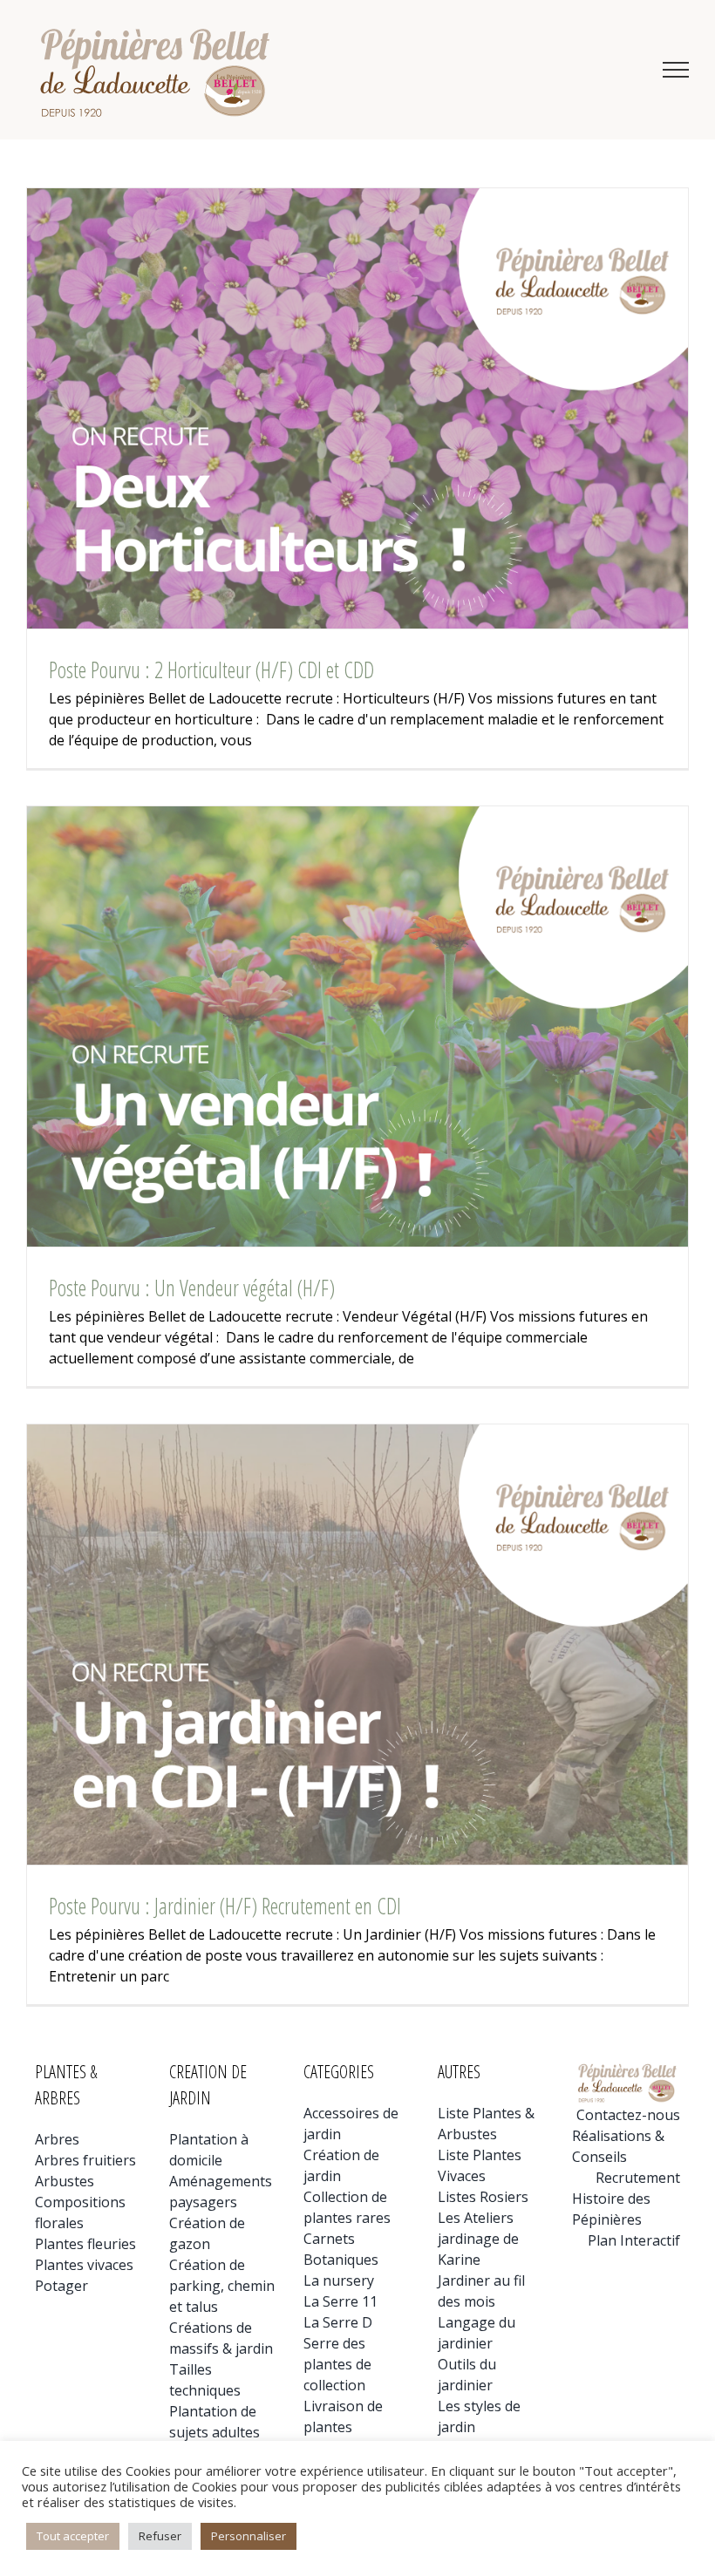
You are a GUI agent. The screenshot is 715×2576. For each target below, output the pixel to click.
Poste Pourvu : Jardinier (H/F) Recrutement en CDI (225, 1906)
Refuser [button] (160, 2536)
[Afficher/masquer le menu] (676, 70)
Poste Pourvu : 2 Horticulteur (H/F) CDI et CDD (211, 669)
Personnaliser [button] (249, 2536)
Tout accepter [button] (73, 2536)
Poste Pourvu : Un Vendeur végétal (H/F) (192, 1288)
